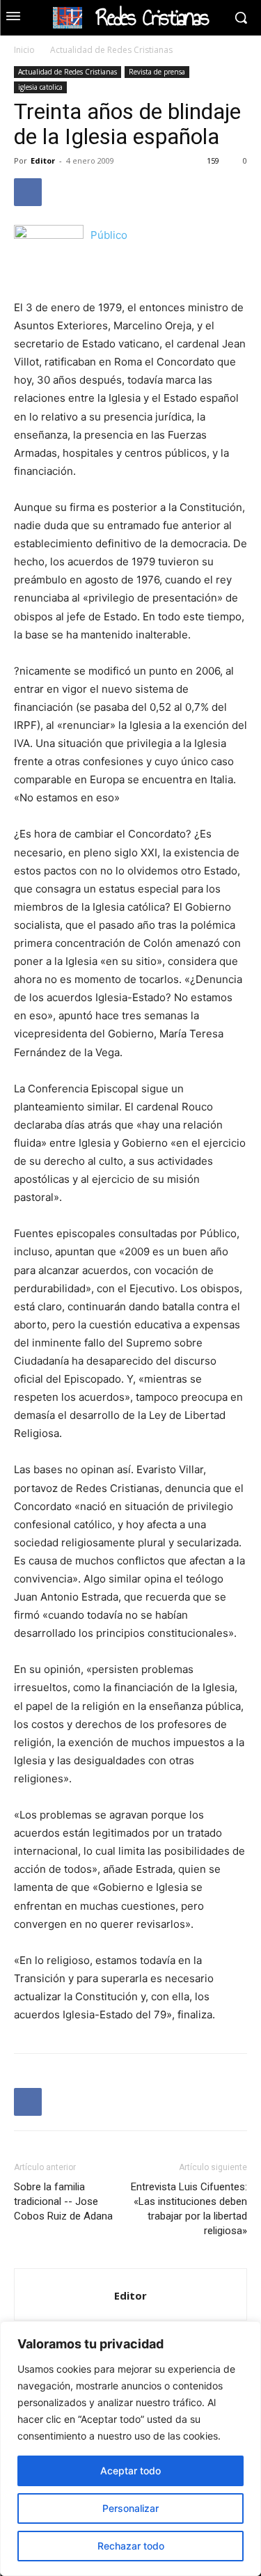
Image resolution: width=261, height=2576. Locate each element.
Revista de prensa (157, 72)
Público (109, 235)
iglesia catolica (40, 87)
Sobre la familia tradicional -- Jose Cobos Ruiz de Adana (65, 2201)
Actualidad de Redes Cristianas (111, 50)
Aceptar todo (130, 2471)
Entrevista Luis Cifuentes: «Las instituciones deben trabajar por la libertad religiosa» (189, 2209)
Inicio (24, 50)
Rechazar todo (131, 2546)
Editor (43, 160)
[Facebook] (28, 192)
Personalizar (130, 2508)
